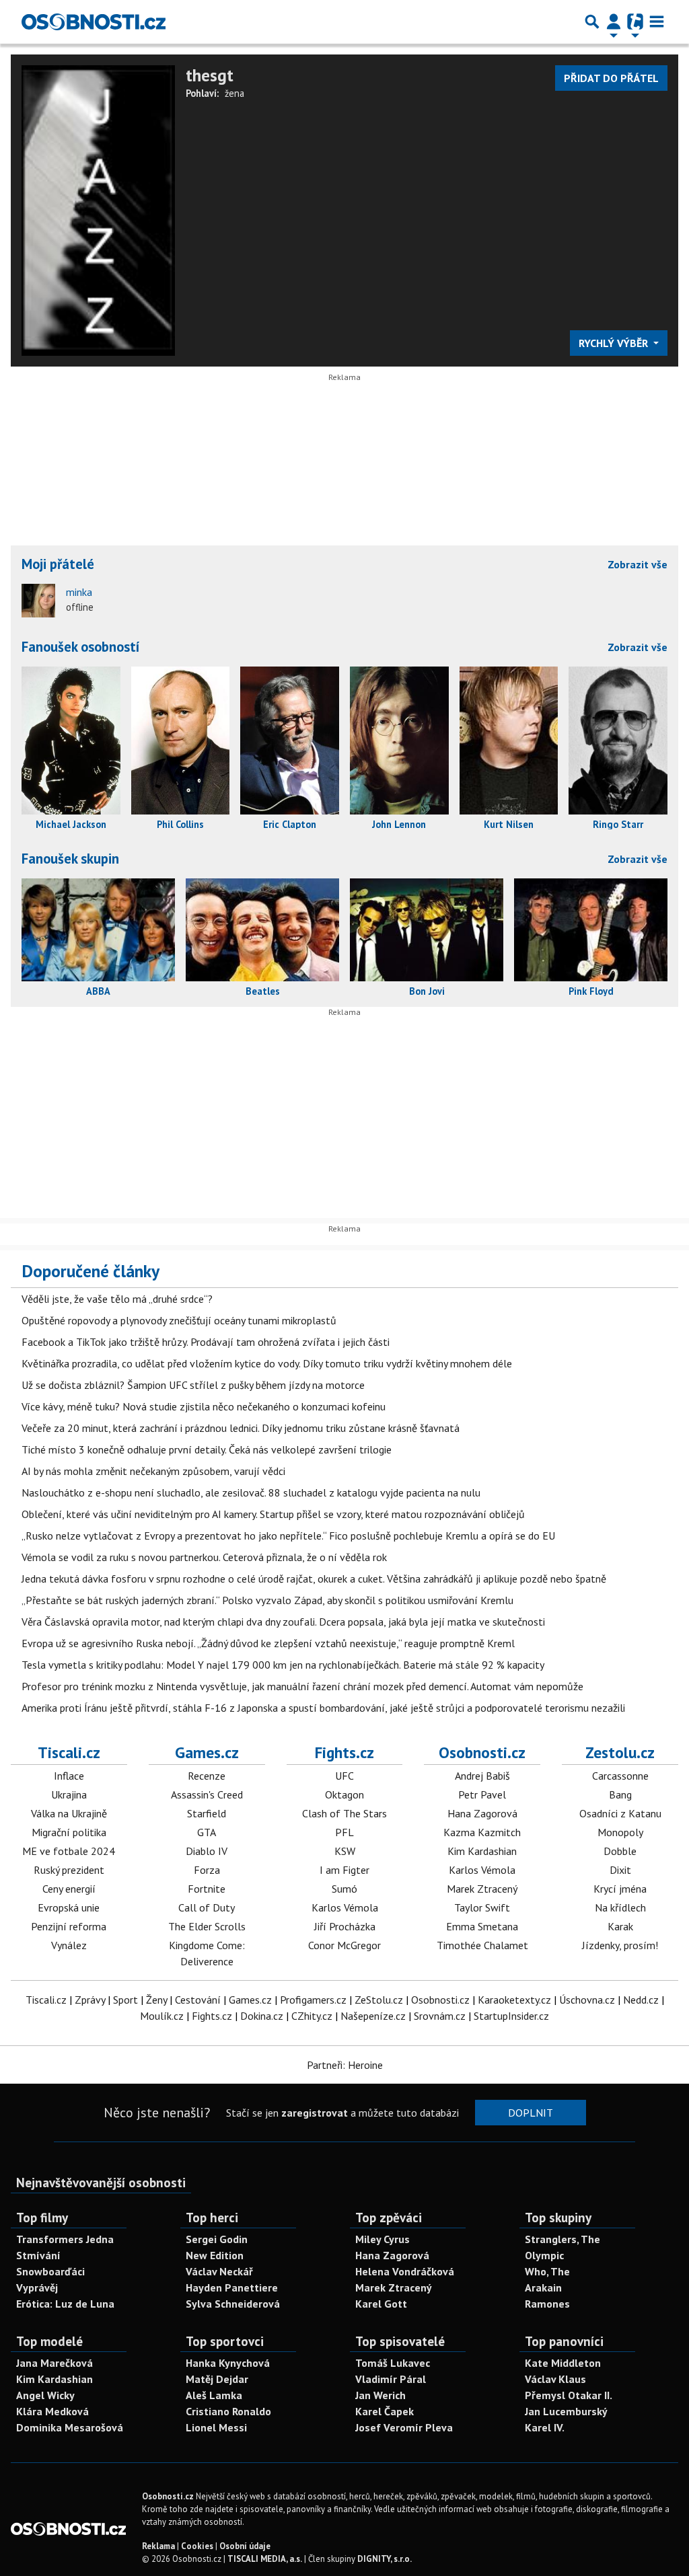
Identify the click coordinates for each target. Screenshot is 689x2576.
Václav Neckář (219, 2271)
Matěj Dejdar (217, 2379)
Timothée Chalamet (482, 1945)
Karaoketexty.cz (514, 2000)
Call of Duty (207, 1907)
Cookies (197, 2546)
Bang (620, 1794)
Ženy (156, 2000)
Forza (207, 1870)
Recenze (207, 1776)
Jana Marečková (55, 2363)
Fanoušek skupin (70, 859)
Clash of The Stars (344, 1813)
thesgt (210, 75)
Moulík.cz (162, 2016)
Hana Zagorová (482, 1813)
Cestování (198, 2000)
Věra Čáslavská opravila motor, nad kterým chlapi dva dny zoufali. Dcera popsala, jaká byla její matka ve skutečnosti (283, 1622)
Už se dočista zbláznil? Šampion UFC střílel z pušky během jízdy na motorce (193, 1385)
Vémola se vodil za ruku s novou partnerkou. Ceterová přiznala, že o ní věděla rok (204, 1557)
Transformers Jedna (65, 2239)
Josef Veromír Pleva (404, 2427)
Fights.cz (344, 1752)
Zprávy (90, 2000)
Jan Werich (380, 2395)
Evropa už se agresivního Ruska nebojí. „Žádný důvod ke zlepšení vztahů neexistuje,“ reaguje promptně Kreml (268, 1643)
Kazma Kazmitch (482, 1832)
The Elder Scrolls (207, 1926)
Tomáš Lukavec (393, 2363)
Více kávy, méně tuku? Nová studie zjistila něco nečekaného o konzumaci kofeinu (204, 1406)
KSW (345, 1851)
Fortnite (207, 1889)
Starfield (207, 1813)
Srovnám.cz (440, 2016)
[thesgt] (98, 209)
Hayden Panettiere (232, 2287)
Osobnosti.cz (482, 1752)
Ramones (547, 2304)
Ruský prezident (69, 1870)
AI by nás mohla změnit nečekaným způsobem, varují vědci (153, 1471)
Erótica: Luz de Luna (65, 2304)
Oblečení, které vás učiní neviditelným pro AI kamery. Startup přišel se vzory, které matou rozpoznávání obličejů (273, 1514)
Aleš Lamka (214, 2395)
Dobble (620, 1851)
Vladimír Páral (391, 2379)
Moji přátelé (58, 564)
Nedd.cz (641, 2000)
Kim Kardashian (482, 1851)
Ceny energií (69, 1889)
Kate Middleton (563, 2363)
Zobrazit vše (638, 564)
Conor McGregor (344, 1945)
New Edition (215, 2255)
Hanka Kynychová (228, 2363)
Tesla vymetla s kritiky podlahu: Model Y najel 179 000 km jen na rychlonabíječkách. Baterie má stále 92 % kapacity (283, 1665)
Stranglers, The (563, 2239)
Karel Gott (381, 2304)
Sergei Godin (217, 2239)
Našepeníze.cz (373, 2016)
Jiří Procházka (345, 1926)
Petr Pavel (482, 1794)
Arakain (543, 2287)
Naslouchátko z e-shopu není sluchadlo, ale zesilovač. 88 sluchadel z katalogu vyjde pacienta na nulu (251, 1492)
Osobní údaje (245, 2546)
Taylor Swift (482, 1907)
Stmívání (38, 2255)
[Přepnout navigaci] (614, 22)
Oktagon (344, 1794)
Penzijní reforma (69, 1926)
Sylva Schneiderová (233, 2304)
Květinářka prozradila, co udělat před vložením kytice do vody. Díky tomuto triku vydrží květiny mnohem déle (267, 1363)
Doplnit (531, 2113)
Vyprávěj (37, 2287)
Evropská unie (69, 1907)
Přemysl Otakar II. (569, 2395)
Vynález (69, 1945)
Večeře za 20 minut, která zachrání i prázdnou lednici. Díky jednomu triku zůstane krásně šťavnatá (241, 1428)
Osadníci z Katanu (620, 1813)
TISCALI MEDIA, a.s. (265, 2559)
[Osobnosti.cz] (94, 22)
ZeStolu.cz (379, 2000)
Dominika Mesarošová (70, 2427)
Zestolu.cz (620, 1752)
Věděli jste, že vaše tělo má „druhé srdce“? (117, 1299)
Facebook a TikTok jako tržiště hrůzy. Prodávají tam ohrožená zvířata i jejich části (206, 1342)
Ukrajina (69, 1794)
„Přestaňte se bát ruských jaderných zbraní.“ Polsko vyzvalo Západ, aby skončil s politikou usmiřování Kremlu (267, 1600)
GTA (207, 1832)
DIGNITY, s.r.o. (385, 2559)
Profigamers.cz (313, 2000)
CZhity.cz (312, 2016)
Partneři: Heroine (345, 2065)
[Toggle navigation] (657, 22)
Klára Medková (52, 2411)
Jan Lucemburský (566, 2411)
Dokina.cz (262, 2016)
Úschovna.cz (587, 2000)
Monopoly (620, 1832)
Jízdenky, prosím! (620, 1945)
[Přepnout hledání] (592, 22)
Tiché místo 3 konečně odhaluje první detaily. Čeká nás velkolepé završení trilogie (207, 1449)
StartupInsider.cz (511, 2016)
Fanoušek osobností (81, 647)
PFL (344, 1832)
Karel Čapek (385, 2411)
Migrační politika (69, 1832)
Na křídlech (620, 1907)
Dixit (620, 1870)
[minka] (38, 601)
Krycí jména (620, 1889)
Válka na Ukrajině (69, 1813)
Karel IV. (545, 2427)
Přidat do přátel (611, 78)
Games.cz (207, 1752)
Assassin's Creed (207, 1794)
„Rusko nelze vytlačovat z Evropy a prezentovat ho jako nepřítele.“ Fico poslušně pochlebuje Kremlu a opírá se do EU (288, 1536)
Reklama (158, 2546)
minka (79, 592)
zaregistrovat (315, 2113)
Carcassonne (620, 1776)
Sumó (344, 1889)
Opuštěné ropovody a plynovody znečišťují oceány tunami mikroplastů (179, 1320)
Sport (125, 2000)
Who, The (547, 2271)
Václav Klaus (555, 2379)
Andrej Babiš (482, 1776)
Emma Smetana (482, 1926)
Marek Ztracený (482, 1889)
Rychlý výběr (615, 343)
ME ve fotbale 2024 (69, 1851)
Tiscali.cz (69, 1752)
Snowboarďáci (50, 2271)
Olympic (544, 2255)
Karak (620, 1926)
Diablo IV (207, 1851)
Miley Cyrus (383, 2239)
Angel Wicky (45, 2395)
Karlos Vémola (345, 1907)
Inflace (69, 1776)
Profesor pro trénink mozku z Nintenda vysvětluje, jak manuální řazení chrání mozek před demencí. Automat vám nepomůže (302, 1686)
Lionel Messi (216, 2427)
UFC (344, 1776)
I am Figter (344, 1870)
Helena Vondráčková (405, 2271)
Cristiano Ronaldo (228, 2411)
